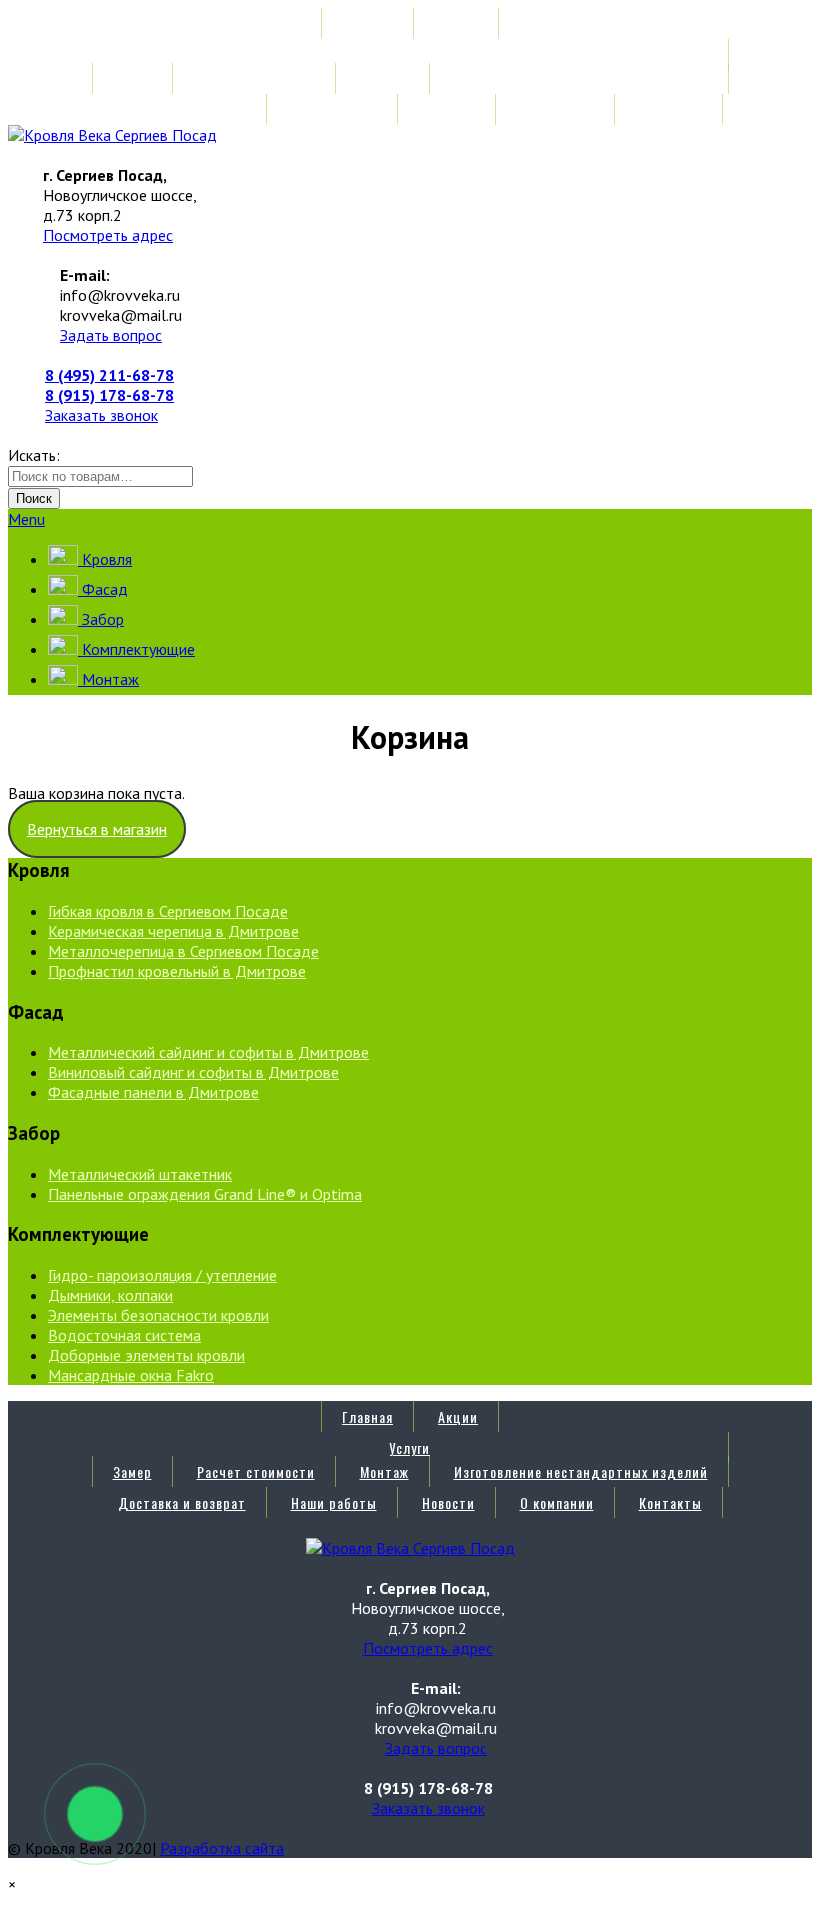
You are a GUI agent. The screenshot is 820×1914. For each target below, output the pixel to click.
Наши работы (334, 109)
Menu (26, 519)
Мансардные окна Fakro (131, 1375)
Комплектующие (136, 649)
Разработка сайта (222, 1848)
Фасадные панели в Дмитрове (153, 1092)
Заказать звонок (101, 415)
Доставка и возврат (182, 109)
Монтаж (384, 78)
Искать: (34, 455)
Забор (101, 619)
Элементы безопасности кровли (158, 1315)
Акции (458, 23)
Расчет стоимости (256, 78)
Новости (448, 109)
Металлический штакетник (140, 1174)
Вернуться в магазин (97, 829)
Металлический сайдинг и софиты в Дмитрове (208, 1052)
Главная (367, 23)
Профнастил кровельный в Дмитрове (177, 971)
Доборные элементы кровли (146, 1355)
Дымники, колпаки (110, 1295)
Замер (132, 78)
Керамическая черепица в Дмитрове (173, 931)
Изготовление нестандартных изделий (581, 78)
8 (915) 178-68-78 (109, 395)
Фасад (103, 589)
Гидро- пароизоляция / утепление (162, 1275)
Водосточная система (124, 1335)
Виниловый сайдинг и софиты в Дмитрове (193, 1072)
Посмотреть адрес (108, 235)
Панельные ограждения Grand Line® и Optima (205, 1194)
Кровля (105, 559)
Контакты (670, 109)
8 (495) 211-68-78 (109, 375)
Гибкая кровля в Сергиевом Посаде (168, 911)
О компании (557, 109)
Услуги (409, 54)
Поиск (34, 498)
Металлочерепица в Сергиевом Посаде (183, 951)
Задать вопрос (111, 335)
